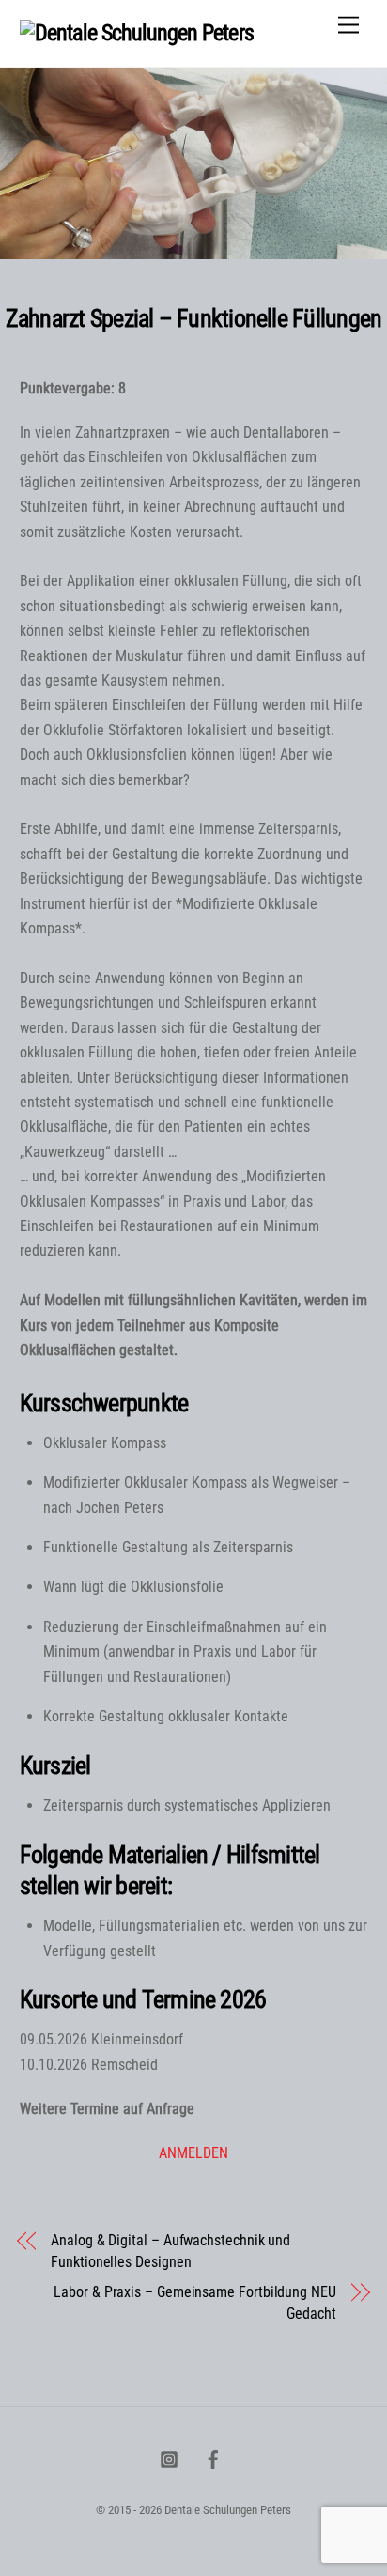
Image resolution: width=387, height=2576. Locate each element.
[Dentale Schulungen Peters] (137, 33)
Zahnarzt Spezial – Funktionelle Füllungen (194, 318)
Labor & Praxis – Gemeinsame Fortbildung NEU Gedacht (195, 2302)
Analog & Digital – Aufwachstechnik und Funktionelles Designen (170, 2251)
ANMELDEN (193, 2153)
